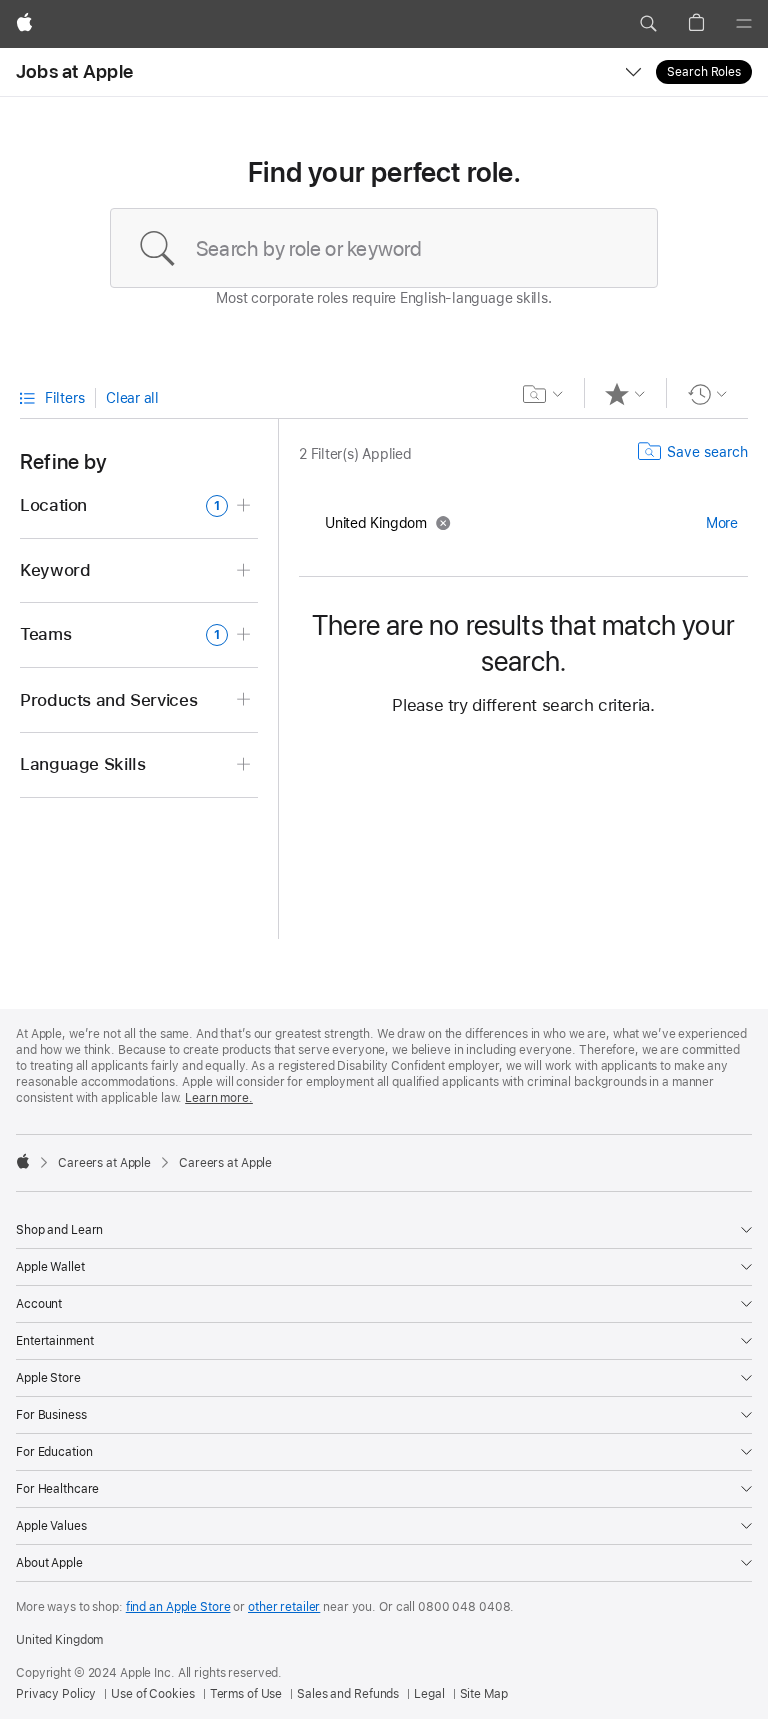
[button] (648, 24)
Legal (429, 1694)
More (722, 523)
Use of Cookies (152, 1694)
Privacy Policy (56, 1694)
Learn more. (219, 1098)
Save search (707, 452)
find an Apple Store (178, 1607)
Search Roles (704, 72)
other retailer (284, 1607)
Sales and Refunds (348, 1694)
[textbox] (384, 248)
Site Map (484, 1694)
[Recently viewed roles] (707, 394)
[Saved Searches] (543, 394)
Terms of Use (246, 1694)
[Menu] (744, 24)
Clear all (132, 398)
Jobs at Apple (74, 71)
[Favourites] (625, 394)
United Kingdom (59, 1640)
